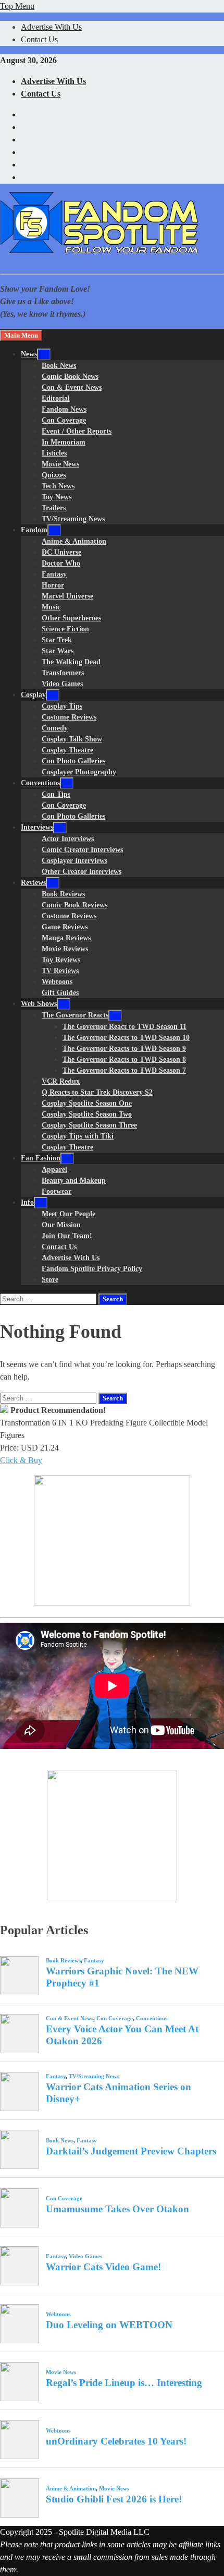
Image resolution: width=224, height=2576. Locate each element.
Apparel (54, 1170)
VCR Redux (61, 1081)
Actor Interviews (68, 839)
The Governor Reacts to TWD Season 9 (124, 1049)
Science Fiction (65, 629)
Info (27, 1202)
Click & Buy (21, 1460)
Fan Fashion (41, 1158)
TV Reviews (60, 971)
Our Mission (61, 1225)
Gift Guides (60, 993)
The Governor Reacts (75, 1015)
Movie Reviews (65, 949)
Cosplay (33, 695)
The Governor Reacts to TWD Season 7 (124, 1070)
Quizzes (54, 475)
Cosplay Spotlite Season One (87, 1103)
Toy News (57, 497)
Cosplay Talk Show (72, 739)
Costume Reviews (69, 717)
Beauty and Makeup (74, 1181)
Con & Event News (72, 387)
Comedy (55, 728)
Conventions (40, 783)
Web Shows (39, 1004)
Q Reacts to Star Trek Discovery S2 (97, 1092)
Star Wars (58, 651)
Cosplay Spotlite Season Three (89, 1125)
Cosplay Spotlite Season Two (87, 1114)
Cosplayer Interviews (74, 861)
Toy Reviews (61, 960)
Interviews (37, 827)
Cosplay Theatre (67, 750)
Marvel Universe (67, 596)
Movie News (60, 464)
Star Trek (57, 640)
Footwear (57, 1191)
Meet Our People (69, 1214)
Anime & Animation (74, 541)
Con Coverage (64, 420)
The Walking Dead (71, 662)
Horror (53, 585)
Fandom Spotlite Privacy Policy (92, 1269)
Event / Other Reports (77, 431)
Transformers (63, 673)
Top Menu (17, 6)
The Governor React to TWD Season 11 (125, 1027)
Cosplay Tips (62, 706)
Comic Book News (70, 376)
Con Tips (56, 794)
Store (50, 1280)
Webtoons (57, 982)
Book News (59, 366)
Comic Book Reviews (74, 905)
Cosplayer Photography (79, 772)
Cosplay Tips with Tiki (78, 1136)
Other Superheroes (71, 618)
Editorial (56, 398)
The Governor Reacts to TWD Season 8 (124, 1059)
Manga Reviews (66, 938)
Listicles (54, 453)
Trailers (54, 508)
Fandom (34, 530)
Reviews (33, 883)
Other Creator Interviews (82, 872)
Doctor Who (61, 563)
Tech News (58, 486)
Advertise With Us (51, 27)
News (29, 354)
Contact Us (39, 39)
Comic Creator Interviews (82, 850)
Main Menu (21, 335)
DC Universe (61, 552)
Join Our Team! (67, 1236)
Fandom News (64, 409)
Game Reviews (65, 927)
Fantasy (54, 574)
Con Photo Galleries (73, 761)
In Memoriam (64, 442)
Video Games (62, 684)
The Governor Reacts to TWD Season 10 (126, 1038)
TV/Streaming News (73, 519)
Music (51, 607)
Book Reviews (63, 894)
